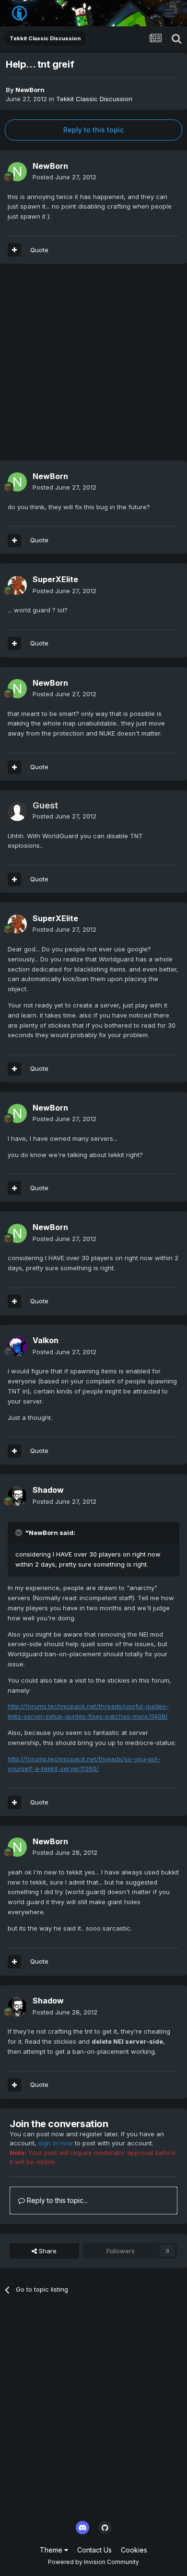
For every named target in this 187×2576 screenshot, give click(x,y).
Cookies (134, 2550)
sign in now (56, 2143)
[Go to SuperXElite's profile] (17, 585)
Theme (52, 2550)
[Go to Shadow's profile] (17, 1496)
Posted (64, 177)
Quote (39, 250)
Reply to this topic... (56, 2200)
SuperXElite (55, 579)
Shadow (48, 1490)
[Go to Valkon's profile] (17, 1347)
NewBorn (30, 90)
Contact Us (94, 2550)
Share (47, 2251)
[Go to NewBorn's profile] (17, 172)
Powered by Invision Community (93, 2562)
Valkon (46, 1340)
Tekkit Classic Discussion (94, 99)
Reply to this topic (93, 130)
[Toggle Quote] (20, 1533)
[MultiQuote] (14, 250)
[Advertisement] (93, 367)
